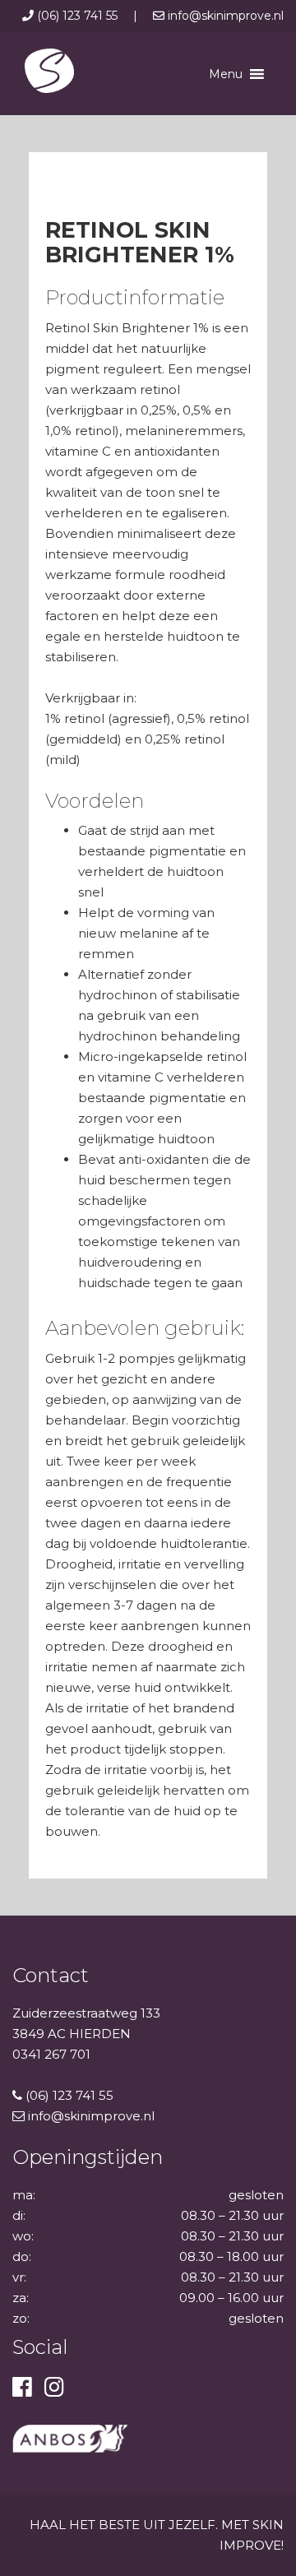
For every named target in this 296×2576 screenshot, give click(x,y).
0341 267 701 (51, 2054)
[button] (226, 74)
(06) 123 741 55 (77, 16)
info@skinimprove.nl (224, 16)
